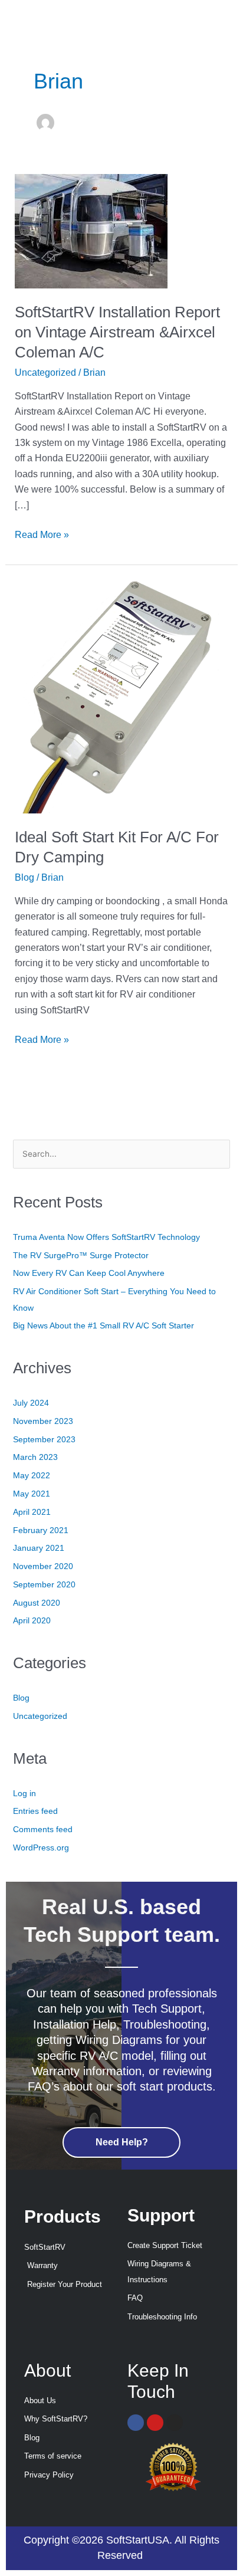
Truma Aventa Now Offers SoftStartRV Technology (106, 1237)
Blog (24, 877)
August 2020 (37, 1603)
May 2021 (32, 1494)
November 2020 (43, 1566)
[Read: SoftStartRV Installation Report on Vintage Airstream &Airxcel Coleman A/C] (91, 230)
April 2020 (32, 1621)
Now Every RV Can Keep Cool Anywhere (89, 1273)
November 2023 (43, 1421)
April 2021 (32, 1512)
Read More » (42, 534)
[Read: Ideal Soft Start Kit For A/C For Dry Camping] (122, 696)
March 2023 (35, 1457)
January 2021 (39, 1548)
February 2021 (41, 1530)
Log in (24, 1794)
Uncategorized (45, 373)
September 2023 (44, 1440)
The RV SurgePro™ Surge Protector (81, 1256)
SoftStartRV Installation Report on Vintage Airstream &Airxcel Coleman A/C (117, 332)
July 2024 (31, 1403)
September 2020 (44, 1585)
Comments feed (43, 1830)
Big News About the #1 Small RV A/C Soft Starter (104, 1326)
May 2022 (32, 1476)
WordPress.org (41, 1848)
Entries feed (35, 1811)
